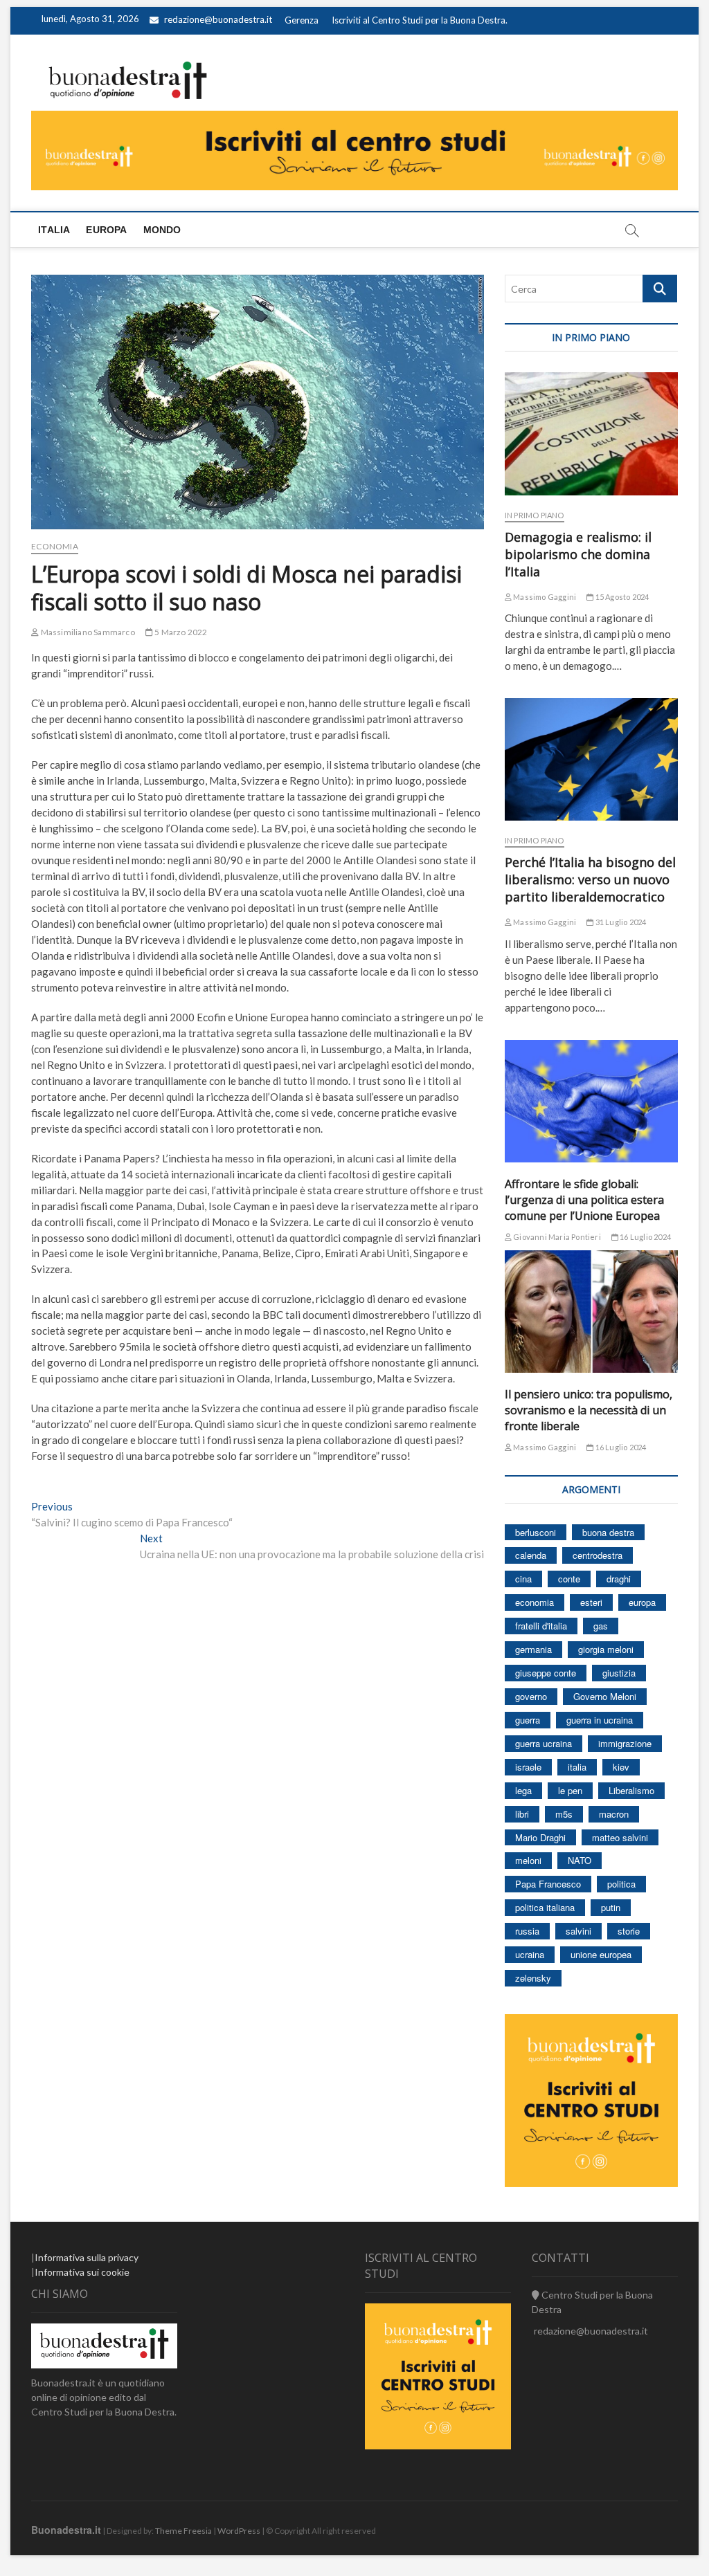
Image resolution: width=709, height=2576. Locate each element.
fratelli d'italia (541, 1626)
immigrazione (625, 1743)
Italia (54, 230)
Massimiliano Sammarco (87, 632)
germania (533, 1649)
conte (569, 1579)
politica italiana (545, 1907)
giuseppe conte (546, 1673)
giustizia (619, 1673)
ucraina (530, 1954)
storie (629, 1931)
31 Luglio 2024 (620, 922)
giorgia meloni (606, 1649)
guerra (528, 1720)
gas (601, 1626)
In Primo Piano (535, 515)
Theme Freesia (183, 2531)
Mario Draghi (540, 1837)
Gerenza (302, 20)
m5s (564, 1814)
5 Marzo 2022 (180, 632)
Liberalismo (631, 1790)
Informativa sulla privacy (87, 2257)
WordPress (239, 2531)
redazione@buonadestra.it (218, 19)
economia (535, 1602)
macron (614, 1814)
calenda (531, 1555)
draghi (619, 1579)
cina (523, 1579)
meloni (528, 1860)
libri (522, 1814)
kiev (621, 1767)
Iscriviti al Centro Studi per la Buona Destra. (420, 20)
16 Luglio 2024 (645, 1237)
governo (531, 1696)
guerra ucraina (544, 1743)
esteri (591, 1602)
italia (577, 1767)
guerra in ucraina (600, 1720)
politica (621, 1884)
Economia (55, 546)
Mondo (162, 230)
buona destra (608, 1532)
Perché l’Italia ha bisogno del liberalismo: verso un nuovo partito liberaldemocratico (590, 879)
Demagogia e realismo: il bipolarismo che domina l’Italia (578, 554)
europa (642, 1602)
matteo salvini (620, 1837)
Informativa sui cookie (82, 2272)
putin (611, 1907)
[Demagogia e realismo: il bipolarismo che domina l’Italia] (591, 433)
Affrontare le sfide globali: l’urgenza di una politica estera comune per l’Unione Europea (584, 1200)
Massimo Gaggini (544, 597)
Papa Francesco (548, 1884)
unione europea (601, 1954)
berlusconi (536, 1532)
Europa (106, 230)
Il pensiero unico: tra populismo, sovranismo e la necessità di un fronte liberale (589, 1410)
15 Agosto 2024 (621, 597)
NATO (580, 1860)
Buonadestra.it (66, 2530)
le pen (570, 1790)
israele (528, 1767)
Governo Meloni (605, 1696)
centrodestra (598, 1555)
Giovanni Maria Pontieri (556, 1237)
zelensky (533, 1978)
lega (523, 1790)
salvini (578, 1931)
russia (527, 1931)
